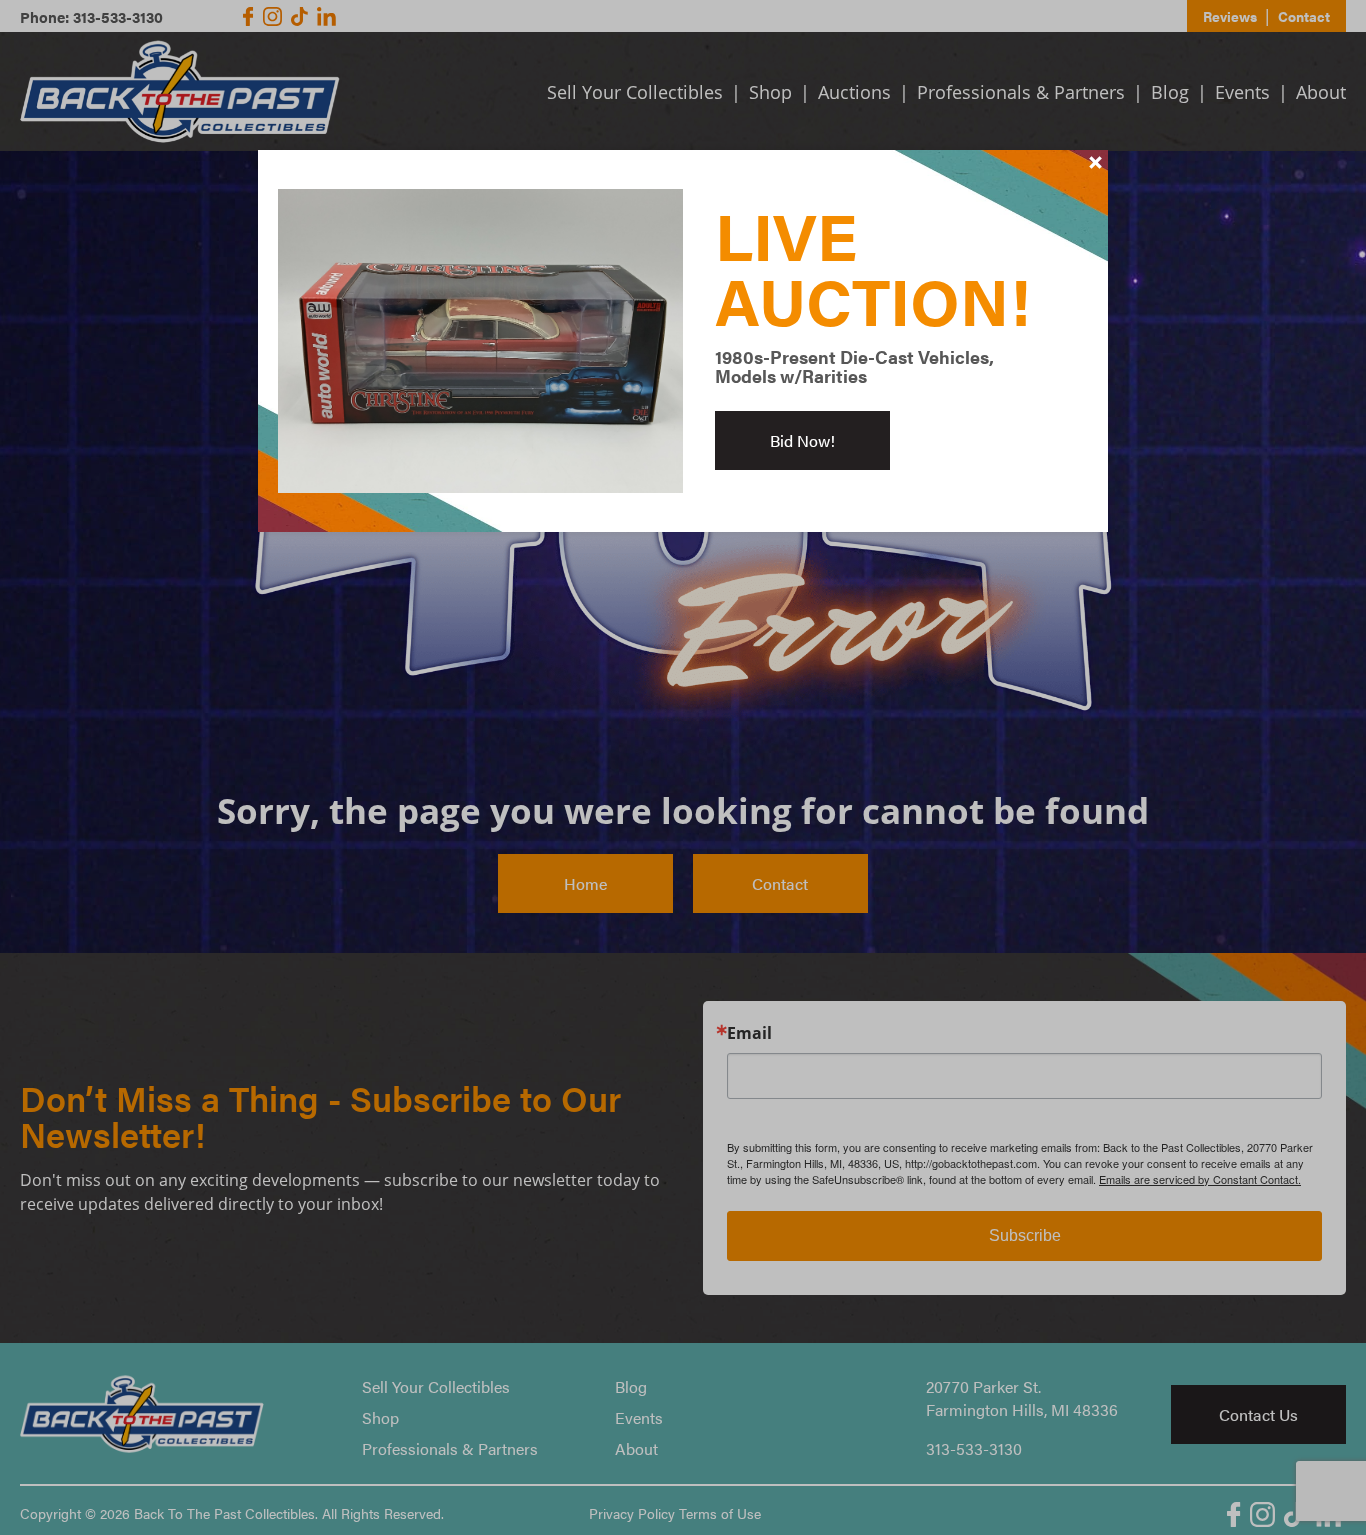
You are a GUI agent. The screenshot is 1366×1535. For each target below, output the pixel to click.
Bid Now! (802, 440)
